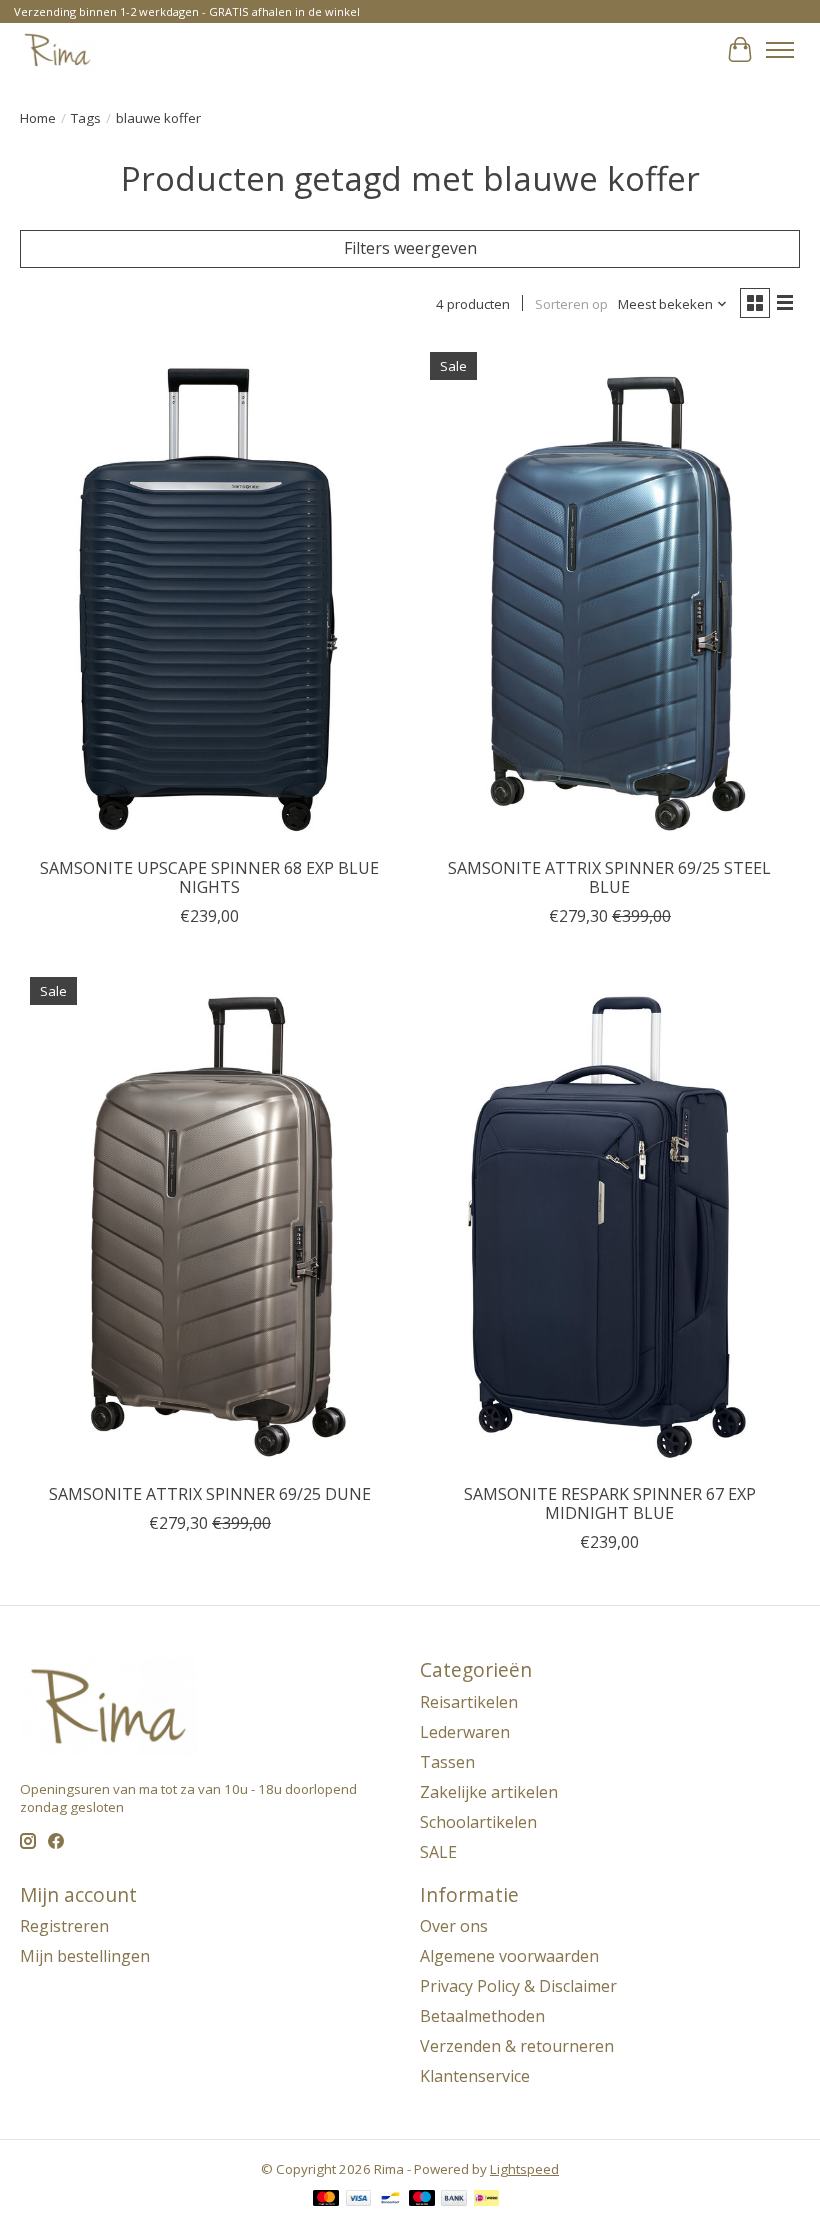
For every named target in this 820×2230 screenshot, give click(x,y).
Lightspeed (524, 2169)
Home (38, 118)
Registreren (64, 1926)
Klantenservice (475, 2076)
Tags (86, 118)
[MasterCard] (326, 2200)
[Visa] (359, 2200)
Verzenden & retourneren (517, 2046)
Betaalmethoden (482, 2016)
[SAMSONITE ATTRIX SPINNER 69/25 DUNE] (210, 1219)
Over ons (454, 1926)
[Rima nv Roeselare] (57, 49)
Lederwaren (465, 1732)
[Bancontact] (390, 2200)
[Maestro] (422, 2200)
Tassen (447, 1762)
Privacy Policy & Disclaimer (518, 1986)
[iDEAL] (486, 2200)
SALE (438, 1852)
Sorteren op (571, 304)
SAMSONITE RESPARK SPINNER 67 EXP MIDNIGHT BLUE (610, 1503)
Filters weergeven (410, 248)
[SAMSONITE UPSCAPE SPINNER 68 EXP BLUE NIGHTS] (210, 594)
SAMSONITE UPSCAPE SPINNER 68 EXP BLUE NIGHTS (209, 877)
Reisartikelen (469, 1702)
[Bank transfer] (454, 2200)
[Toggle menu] (780, 50)
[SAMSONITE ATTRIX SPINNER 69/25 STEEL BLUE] (610, 594)
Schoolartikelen (478, 1822)
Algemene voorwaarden (509, 1956)
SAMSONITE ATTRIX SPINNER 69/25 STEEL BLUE (609, 877)
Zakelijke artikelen (489, 1792)
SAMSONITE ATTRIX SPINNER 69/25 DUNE (210, 1494)
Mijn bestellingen (85, 1956)
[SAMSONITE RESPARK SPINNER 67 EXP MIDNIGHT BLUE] (610, 1219)
